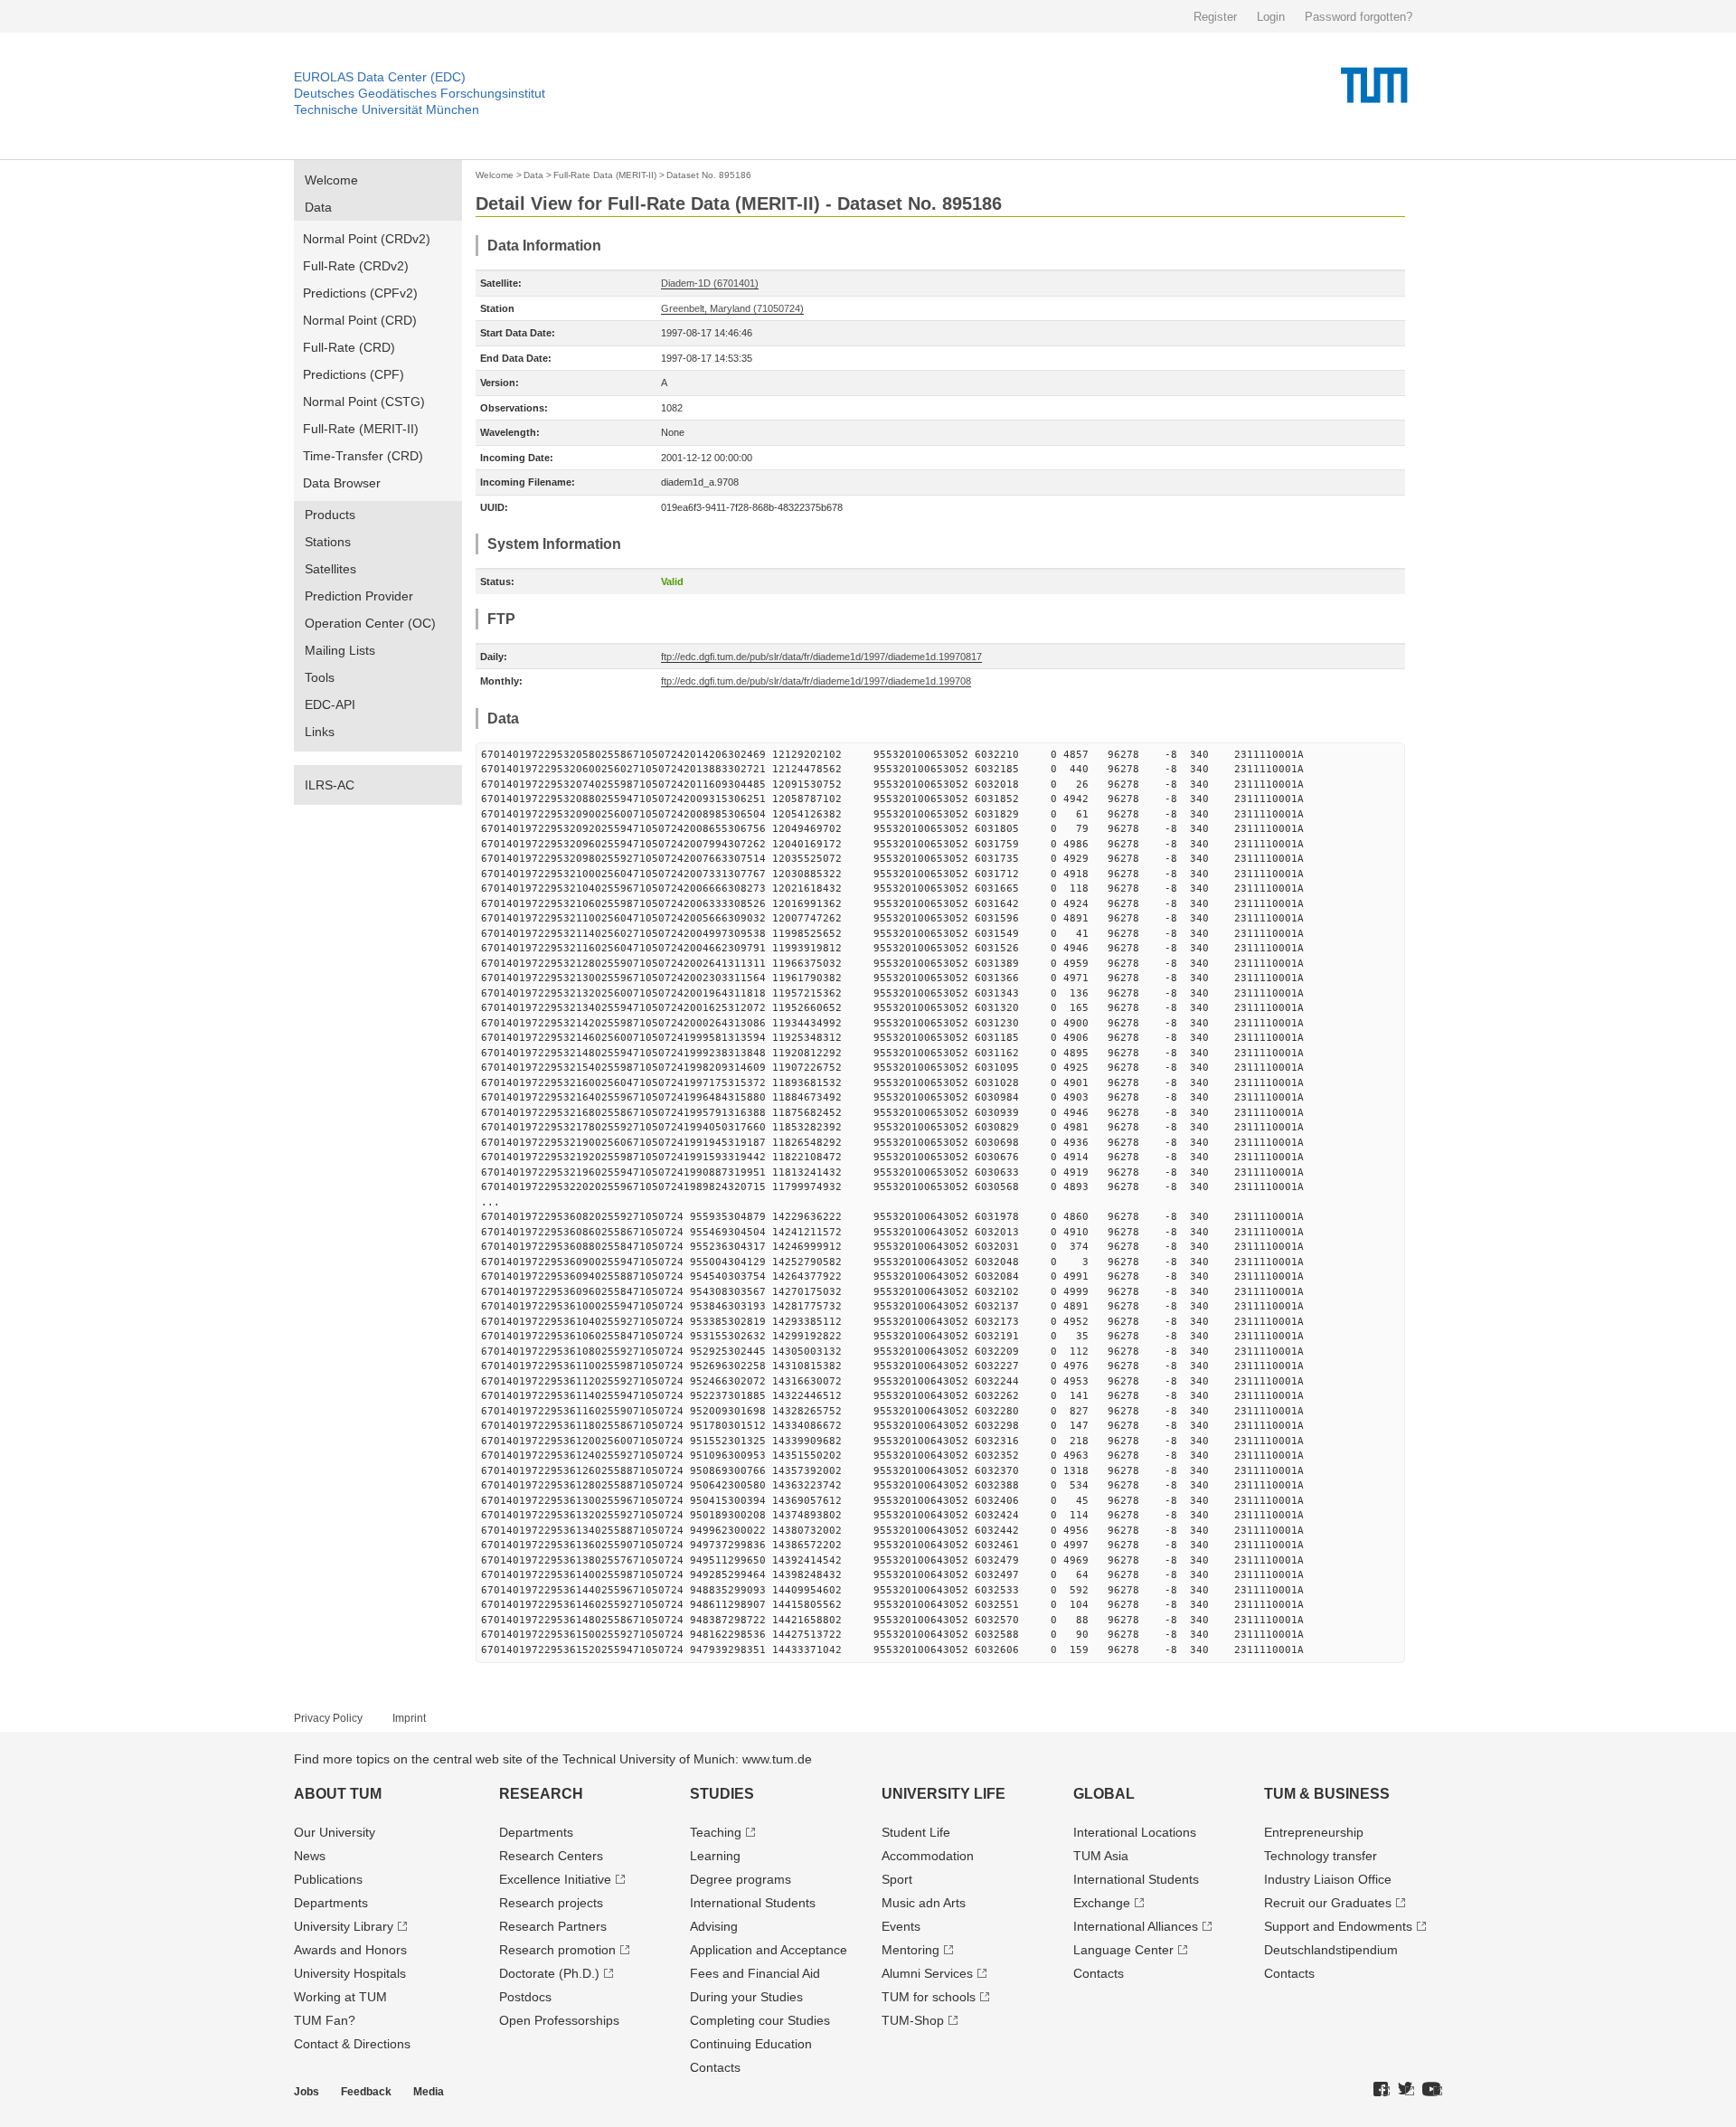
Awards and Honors (350, 1950)
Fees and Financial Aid (755, 1973)
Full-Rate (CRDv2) (356, 266)
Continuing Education (751, 2044)
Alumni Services (927, 1973)
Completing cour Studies (760, 2020)
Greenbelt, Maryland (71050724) (732, 308)
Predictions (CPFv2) (360, 293)
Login (1271, 17)
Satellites (330, 569)
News (310, 1856)
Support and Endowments (1338, 1926)
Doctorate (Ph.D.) (549, 1973)
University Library (344, 1926)
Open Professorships (559, 2020)
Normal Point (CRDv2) (367, 239)
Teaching (716, 1832)
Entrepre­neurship (1314, 1832)
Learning (715, 1856)
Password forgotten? (1359, 17)
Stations (328, 542)
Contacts (715, 2067)
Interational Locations (1135, 1832)
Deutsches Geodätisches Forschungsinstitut (420, 93)
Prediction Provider (359, 596)
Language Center (1123, 1950)
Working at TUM (340, 1997)
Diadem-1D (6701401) (710, 283)
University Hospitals (350, 1973)
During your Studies (746, 1997)
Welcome (331, 180)
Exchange (1102, 1903)
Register (1215, 17)
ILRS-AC (330, 785)
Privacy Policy (328, 1718)
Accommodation (928, 1856)
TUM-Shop (913, 2020)
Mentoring (910, 1950)
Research (541, 1794)
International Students (753, 1903)
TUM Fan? (325, 2020)
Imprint (409, 1718)
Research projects (551, 1903)
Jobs (307, 2092)
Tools (320, 677)
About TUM (338, 1794)
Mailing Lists (340, 650)
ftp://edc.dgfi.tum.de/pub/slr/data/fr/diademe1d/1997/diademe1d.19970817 (821, 657)
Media (429, 2092)
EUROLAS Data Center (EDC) (380, 77)
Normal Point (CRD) (360, 320)
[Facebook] (1382, 2090)
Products (330, 515)
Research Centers (551, 1856)
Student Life (916, 1832)
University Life (943, 1794)
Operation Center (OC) (370, 623)
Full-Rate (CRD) (349, 347)
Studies (722, 1794)
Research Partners (553, 1926)
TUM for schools (929, 1997)
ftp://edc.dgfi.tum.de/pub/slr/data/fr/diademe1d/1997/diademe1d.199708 (816, 681)
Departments (331, 1903)
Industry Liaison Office (1328, 1879)
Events (901, 1926)
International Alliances (1136, 1926)
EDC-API (330, 704)
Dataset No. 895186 (709, 175)
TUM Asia (1101, 1856)
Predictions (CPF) (354, 374)
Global (1104, 1794)
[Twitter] (1406, 2090)
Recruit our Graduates (1328, 1903)
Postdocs (525, 1997)
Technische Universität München (387, 109)
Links (320, 732)
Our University (335, 1832)
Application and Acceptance (769, 1950)
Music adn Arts (924, 1903)
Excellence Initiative (555, 1879)
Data (318, 207)
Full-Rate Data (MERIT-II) (605, 175)
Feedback (366, 2092)
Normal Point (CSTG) (364, 402)
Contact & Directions (352, 2044)
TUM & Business (1327, 1794)
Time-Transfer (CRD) (363, 456)
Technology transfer (1321, 1856)
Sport (897, 1879)
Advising (714, 1926)
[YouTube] (1432, 2090)
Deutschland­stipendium (1331, 1950)
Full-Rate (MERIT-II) (361, 429)
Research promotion (557, 1950)
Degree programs (741, 1879)
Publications (328, 1879)
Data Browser (342, 483)
